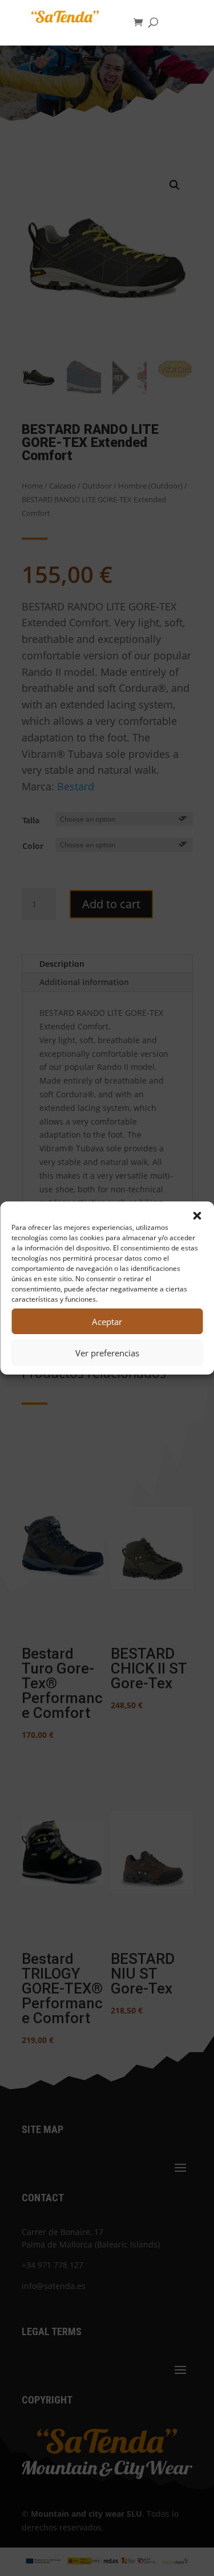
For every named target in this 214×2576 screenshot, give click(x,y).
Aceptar (107, 1322)
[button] (197, 1216)
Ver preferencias (107, 1353)
